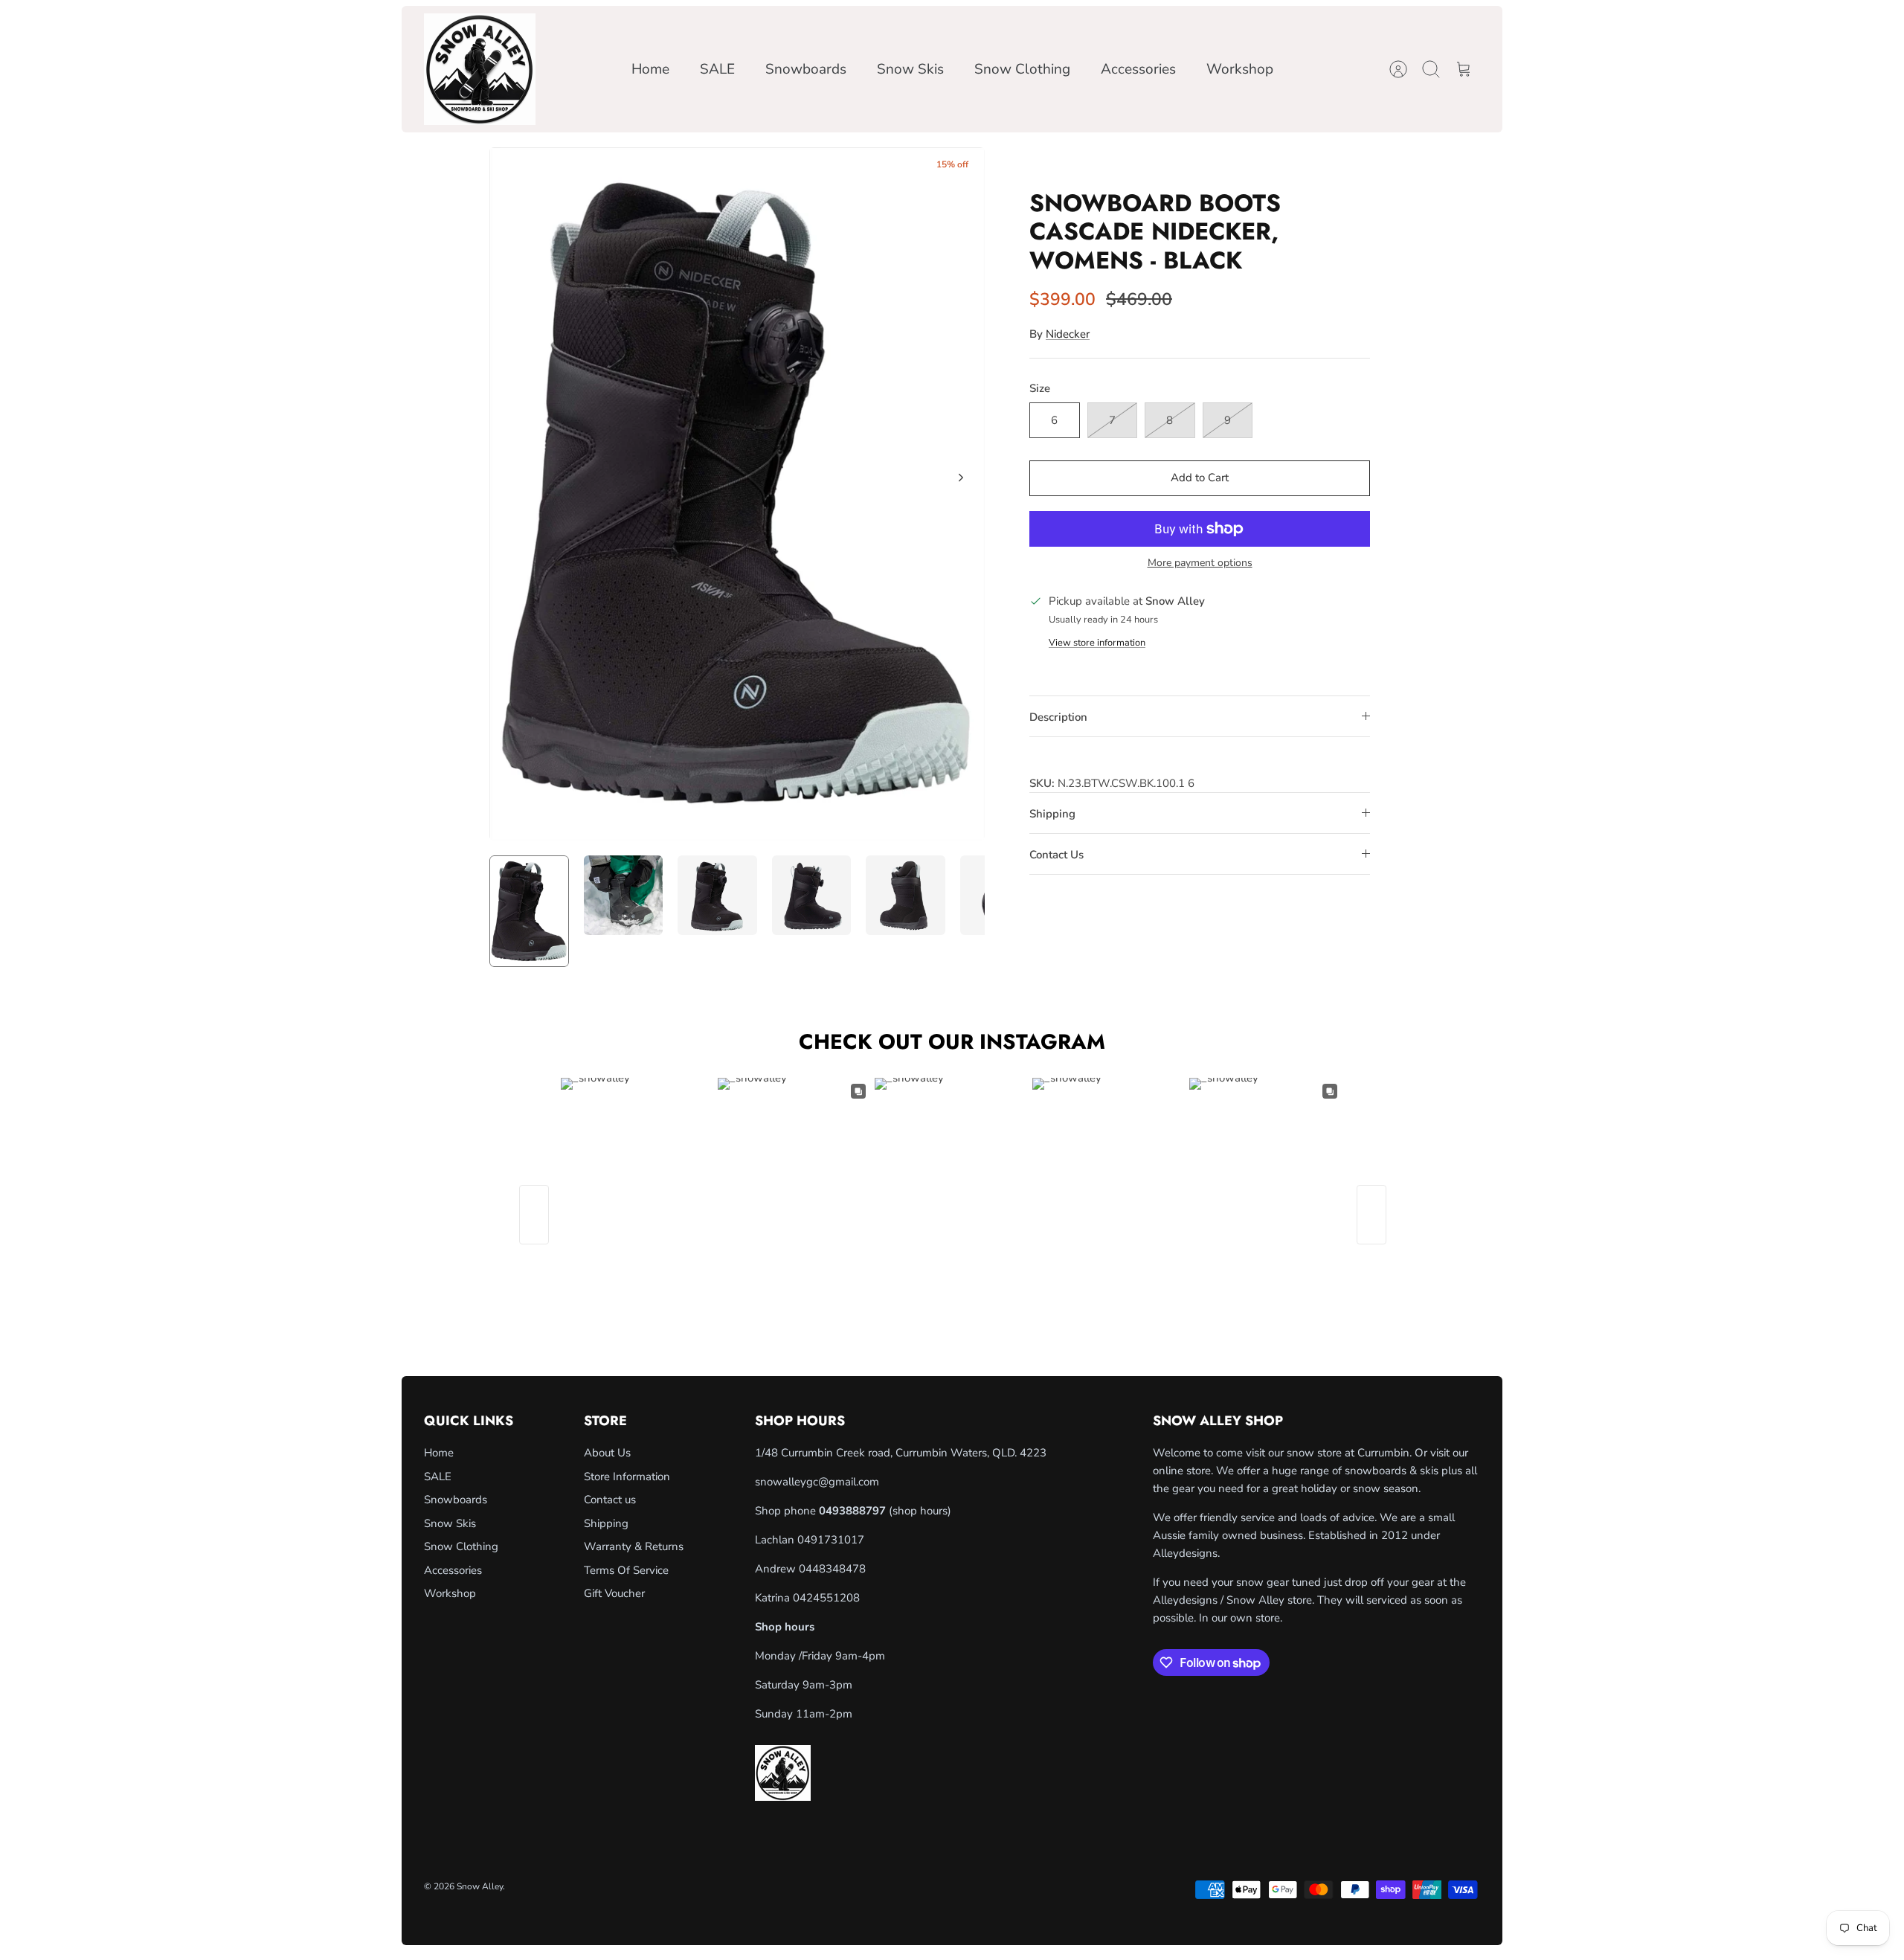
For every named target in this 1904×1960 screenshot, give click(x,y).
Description (1058, 717)
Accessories (1138, 69)
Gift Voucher (614, 1593)
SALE (717, 69)
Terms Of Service (626, 1570)
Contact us (610, 1500)
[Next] (961, 478)
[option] (737, 494)
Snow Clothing (1022, 69)
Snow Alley (480, 1886)
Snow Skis (910, 69)
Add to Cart (1200, 478)
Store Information (627, 1477)
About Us (607, 1453)
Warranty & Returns (634, 1546)
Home (650, 69)
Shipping (1052, 814)
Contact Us (1056, 855)
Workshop (1240, 69)
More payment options (1200, 563)
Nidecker (1068, 334)
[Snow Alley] (480, 69)
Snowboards (806, 69)
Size (1040, 388)
